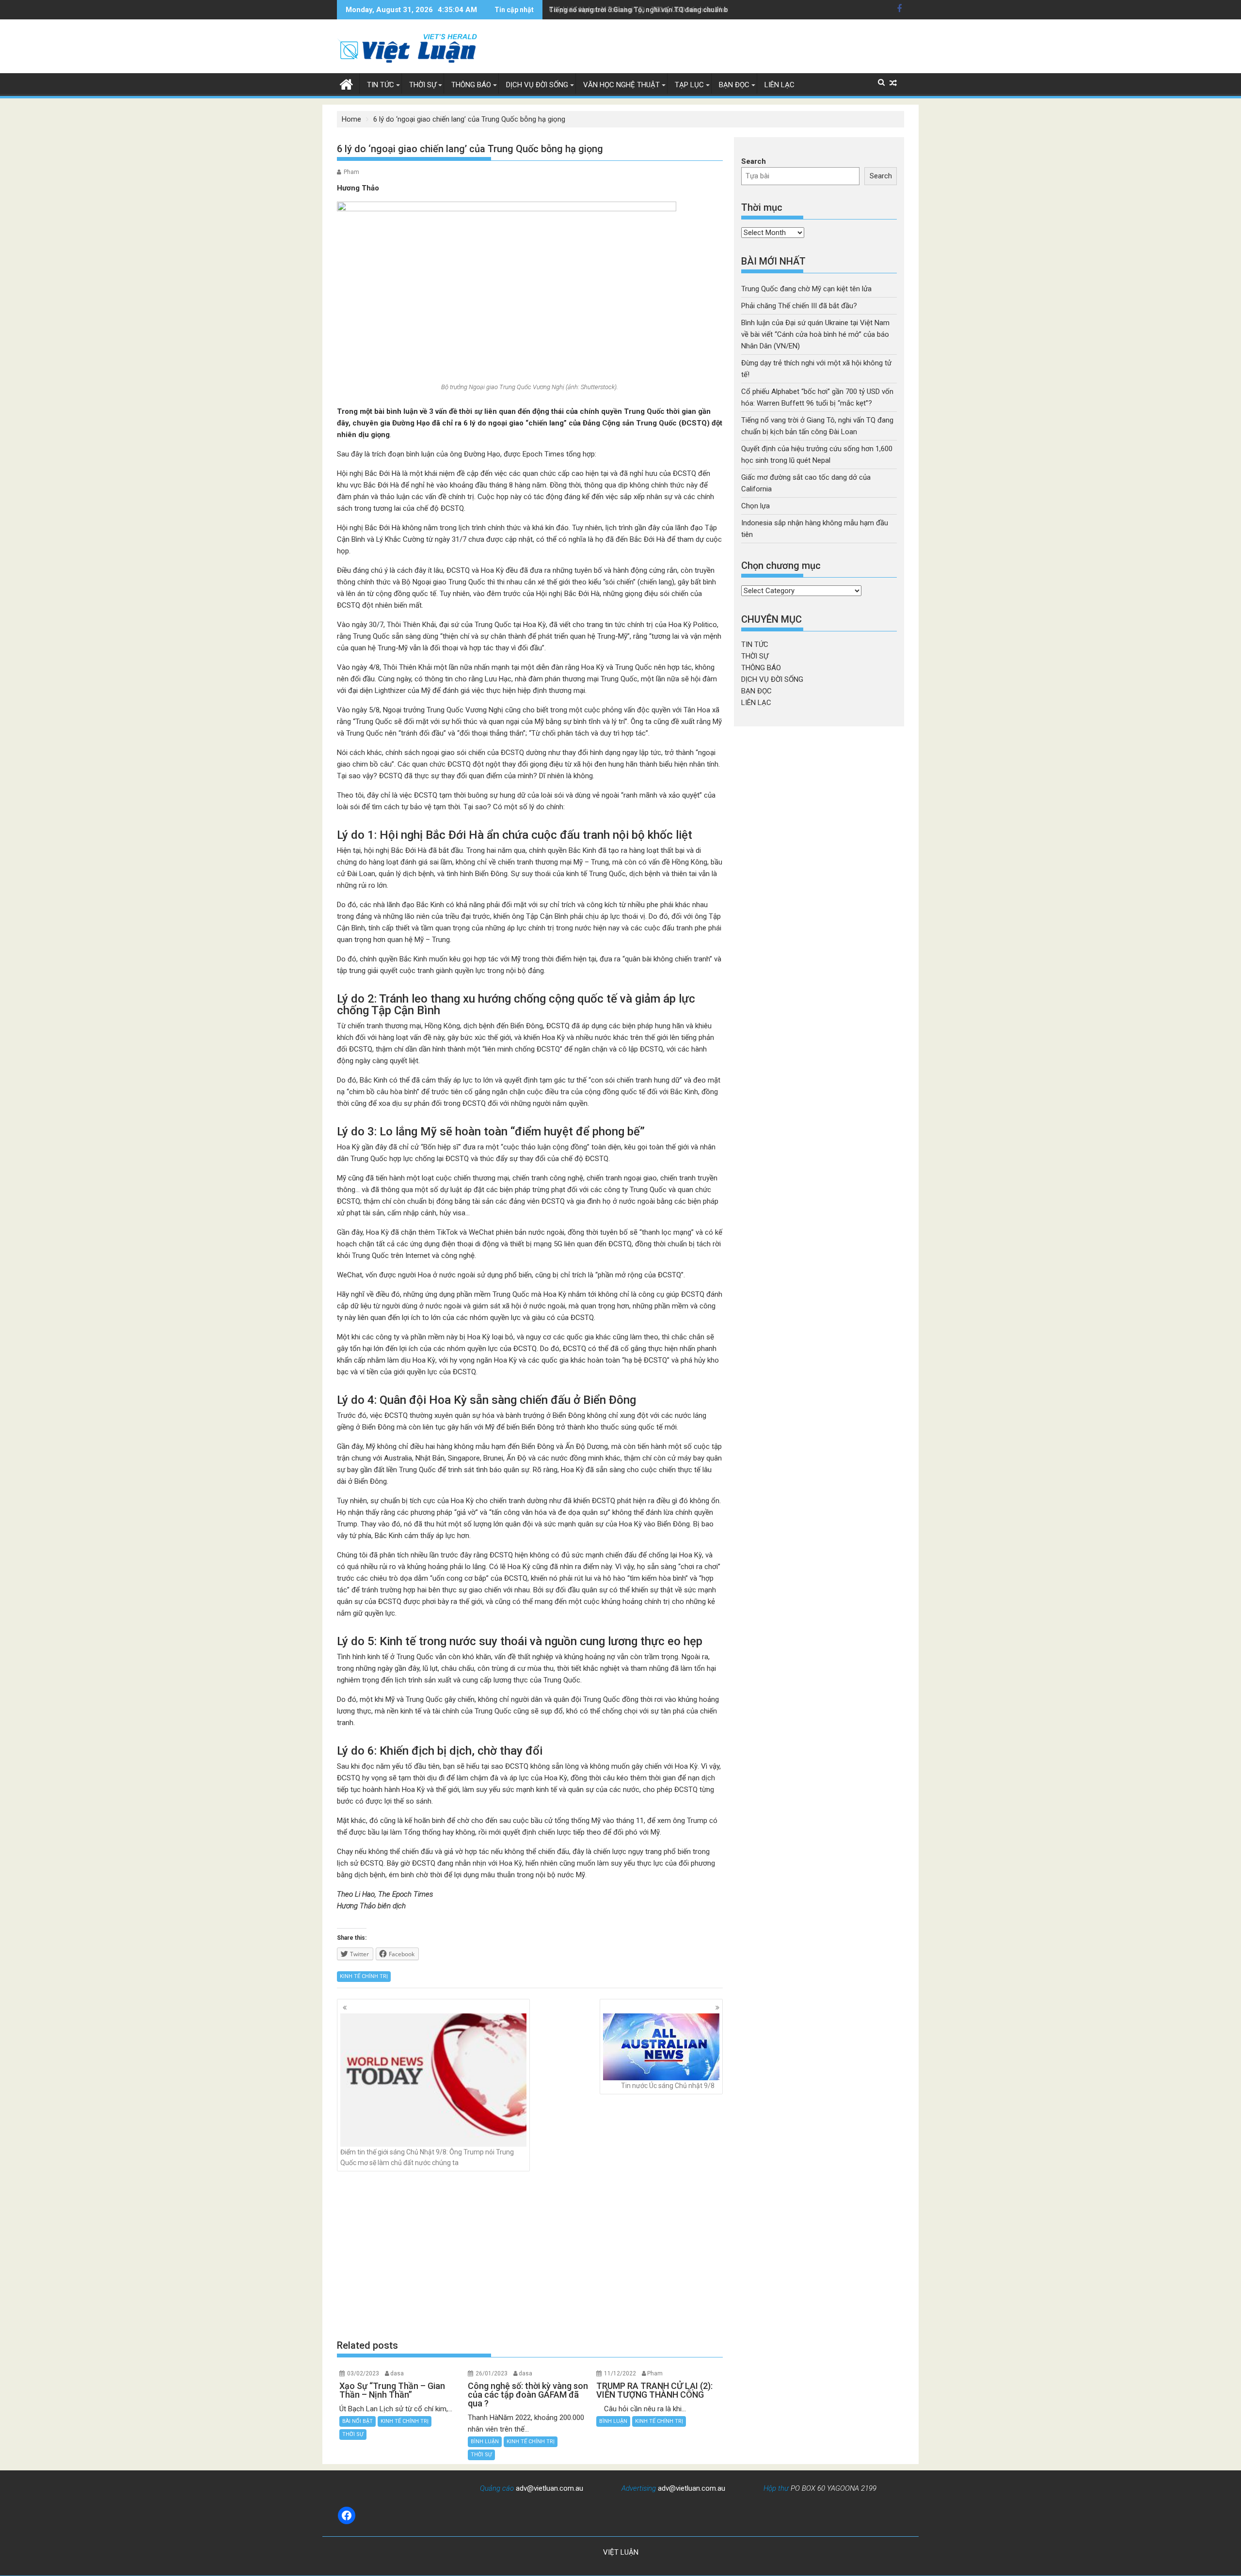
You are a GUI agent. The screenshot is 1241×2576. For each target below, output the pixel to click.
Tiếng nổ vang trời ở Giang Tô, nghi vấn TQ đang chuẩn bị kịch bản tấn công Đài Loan (683, 10)
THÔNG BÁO (471, 85)
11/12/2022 (620, 2373)
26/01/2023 (492, 2373)
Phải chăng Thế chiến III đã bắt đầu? (799, 306)
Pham (351, 172)
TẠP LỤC (689, 85)
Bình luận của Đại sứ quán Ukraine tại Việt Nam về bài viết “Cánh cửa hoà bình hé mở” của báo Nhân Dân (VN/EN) (815, 334)
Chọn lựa (756, 506)
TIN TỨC (381, 85)
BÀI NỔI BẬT (358, 2421)
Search (754, 161)
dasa (397, 2373)
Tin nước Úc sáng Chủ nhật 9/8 (668, 2086)
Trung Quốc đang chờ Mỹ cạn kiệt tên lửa (806, 289)
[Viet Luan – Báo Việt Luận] (346, 83)
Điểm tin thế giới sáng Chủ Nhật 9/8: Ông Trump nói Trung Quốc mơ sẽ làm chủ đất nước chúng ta (427, 2157)
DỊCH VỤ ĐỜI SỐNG (537, 85)
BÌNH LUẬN (485, 2442)
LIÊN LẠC (780, 85)
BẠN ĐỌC (734, 85)
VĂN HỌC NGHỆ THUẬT (621, 85)
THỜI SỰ (423, 85)
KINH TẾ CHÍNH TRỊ (364, 1976)
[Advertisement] (530, 2255)
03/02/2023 (363, 2373)
